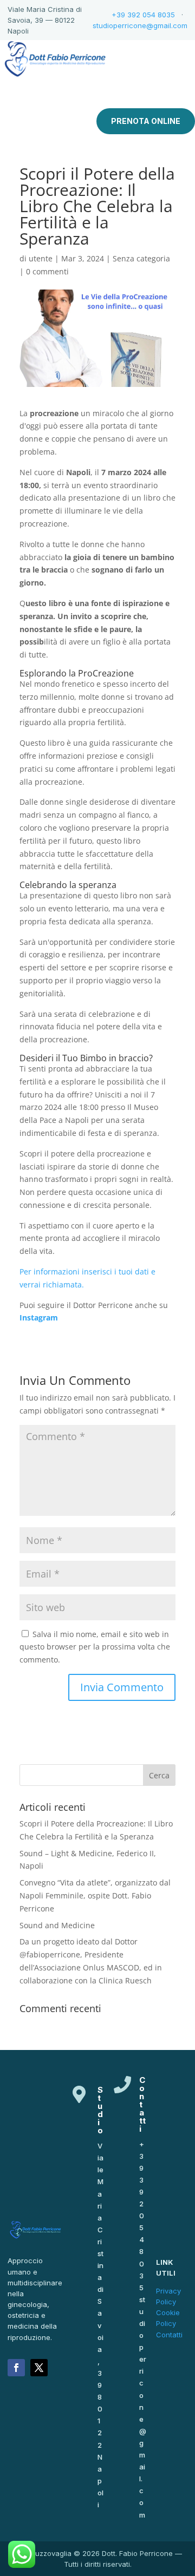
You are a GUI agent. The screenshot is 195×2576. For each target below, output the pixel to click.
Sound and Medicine (57, 1925)
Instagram (39, 1317)
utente (41, 258)
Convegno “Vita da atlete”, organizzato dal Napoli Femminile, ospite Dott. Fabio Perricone (95, 1895)
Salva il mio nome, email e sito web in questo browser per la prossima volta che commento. (95, 1647)
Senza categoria (141, 258)
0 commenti (47, 271)
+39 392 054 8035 (143, 15)
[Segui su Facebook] (16, 2368)
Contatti (169, 2335)
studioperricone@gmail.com (140, 25)
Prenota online (146, 121)
